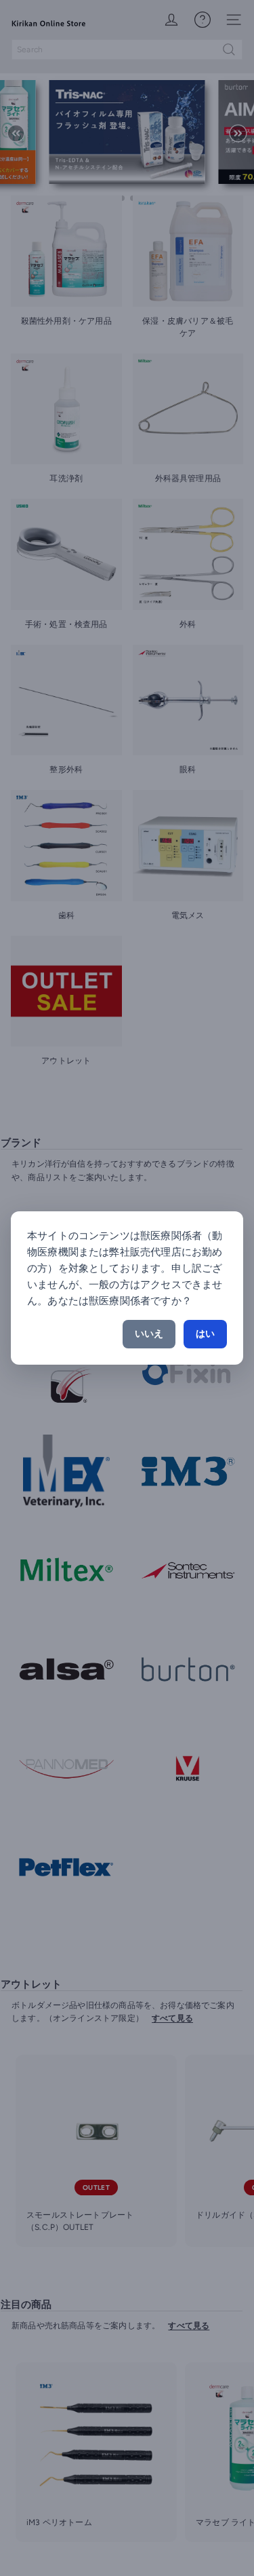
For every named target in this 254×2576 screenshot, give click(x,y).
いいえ (149, 1334)
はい (205, 1334)
